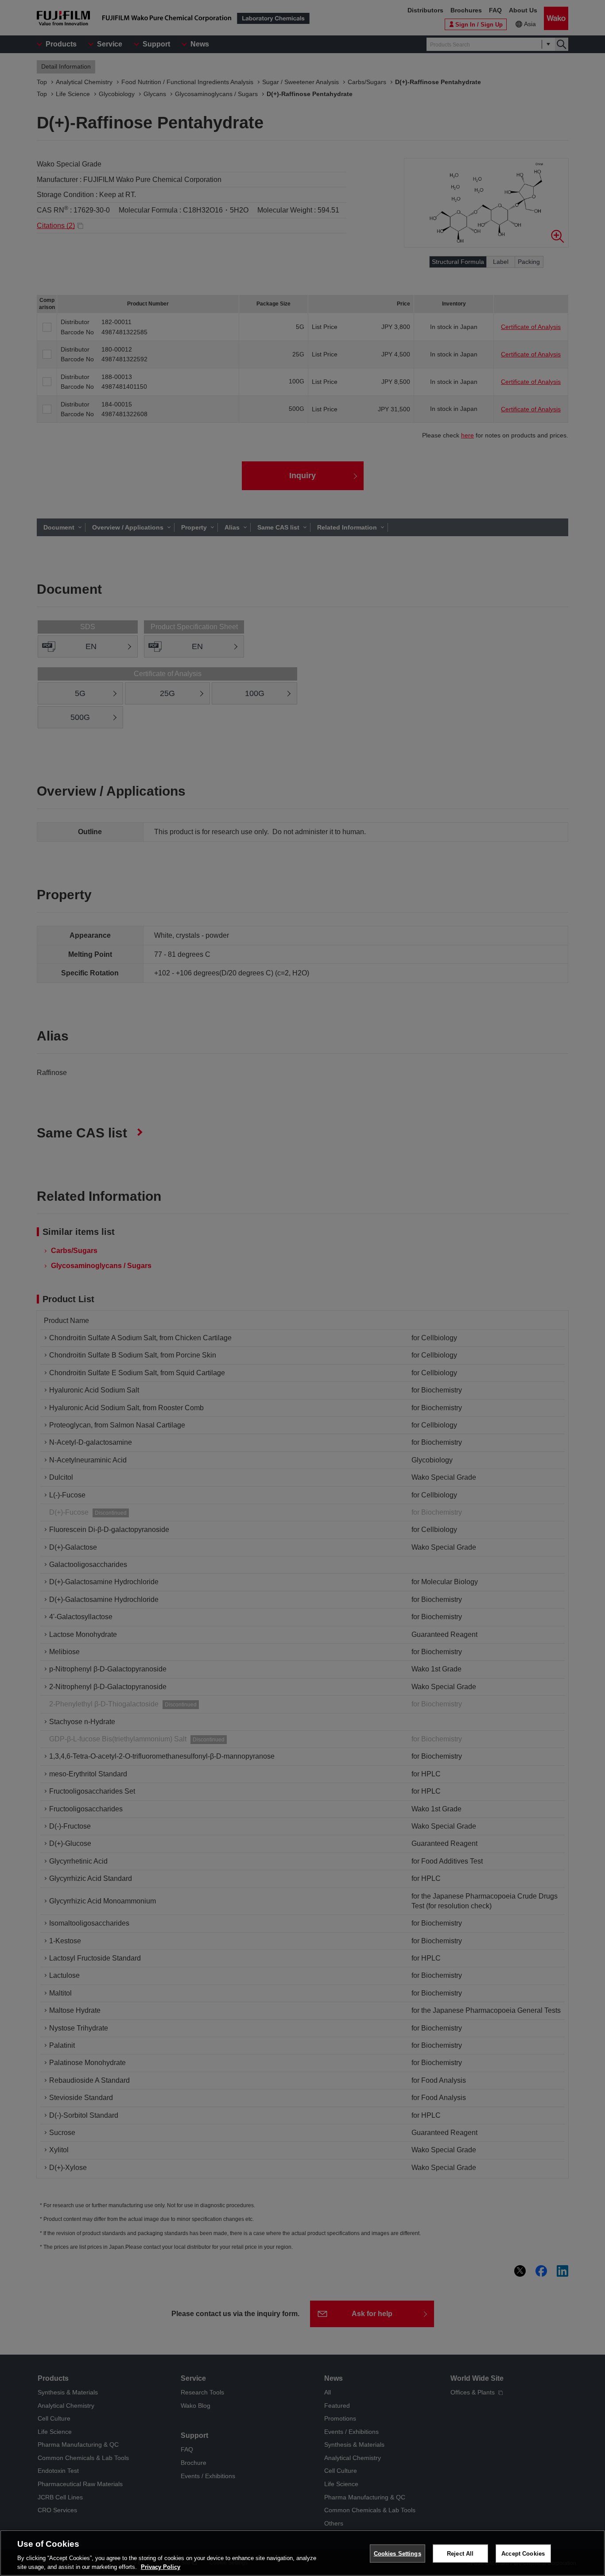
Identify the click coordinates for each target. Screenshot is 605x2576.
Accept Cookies (523, 2554)
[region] (302, 2553)
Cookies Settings (398, 2554)
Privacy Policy (161, 2567)
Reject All (460, 2554)
